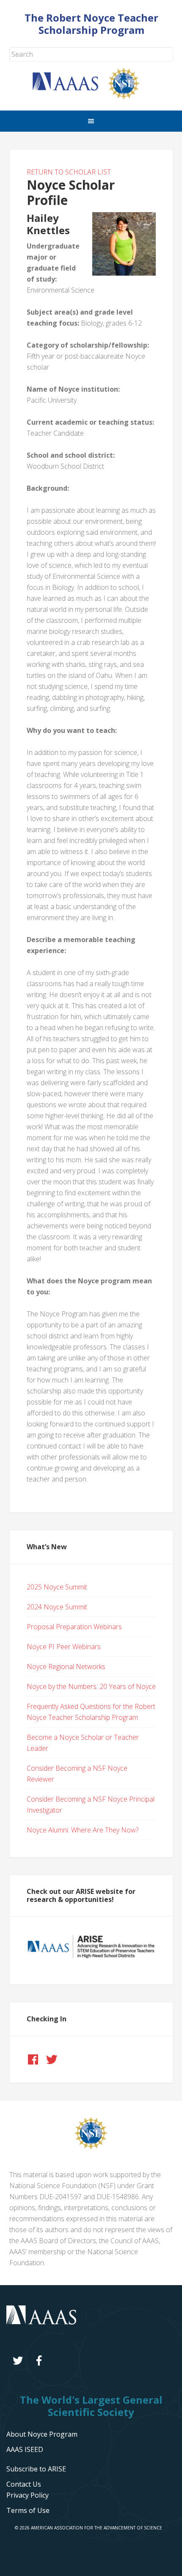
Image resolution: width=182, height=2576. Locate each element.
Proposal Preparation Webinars (74, 1627)
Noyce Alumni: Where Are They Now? (83, 1830)
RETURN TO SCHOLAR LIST (69, 172)
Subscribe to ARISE (36, 2469)
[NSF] (91, 2147)
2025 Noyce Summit (57, 1587)
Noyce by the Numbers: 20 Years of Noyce (91, 1686)
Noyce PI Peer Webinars (64, 1647)
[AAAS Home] (70, 88)
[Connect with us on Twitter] (52, 2059)
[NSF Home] (129, 97)
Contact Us (24, 2484)
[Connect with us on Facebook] (33, 2059)
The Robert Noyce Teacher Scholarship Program (91, 24)
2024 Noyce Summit (57, 1607)
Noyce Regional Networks (66, 1667)
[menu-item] (28, 2495)
